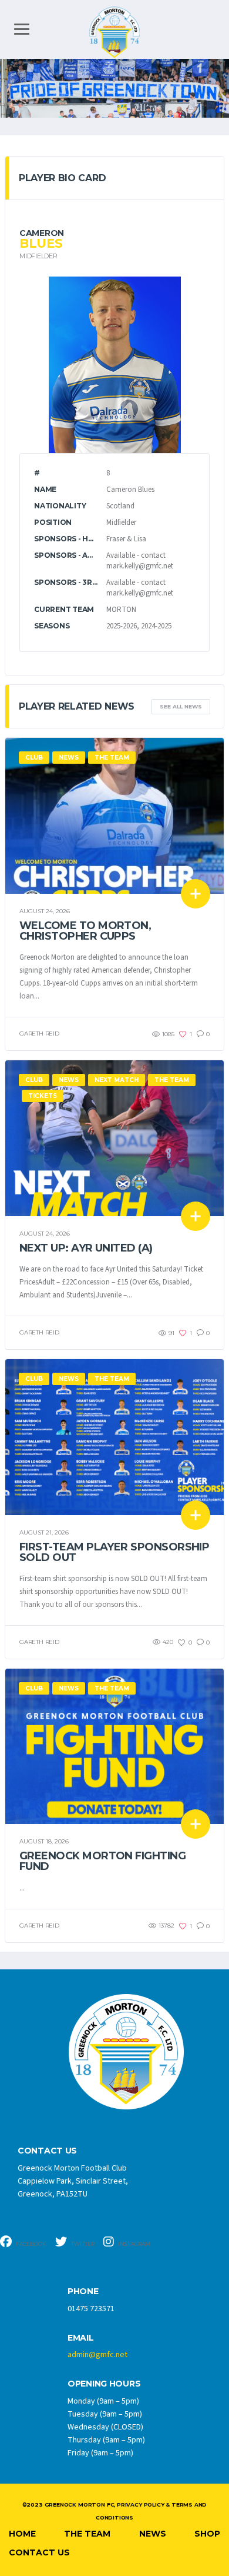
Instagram (134, 2244)
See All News (181, 706)
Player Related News (77, 706)
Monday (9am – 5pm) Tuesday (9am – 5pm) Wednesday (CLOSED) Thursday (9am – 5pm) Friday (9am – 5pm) (106, 2427)
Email (81, 2338)
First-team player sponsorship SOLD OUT (114, 1552)
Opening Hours (104, 2384)
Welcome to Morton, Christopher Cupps (85, 931)
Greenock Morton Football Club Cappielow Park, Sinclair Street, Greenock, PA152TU (73, 2181)
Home (22, 2534)
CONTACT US (47, 2151)
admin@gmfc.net (97, 2355)
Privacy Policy (140, 2505)
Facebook (31, 2244)
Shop (207, 2534)
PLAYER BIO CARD (62, 178)
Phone (83, 2292)
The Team (87, 2534)
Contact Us (39, 2552)
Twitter (82, 2244)
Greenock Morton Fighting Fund (102, 1861)
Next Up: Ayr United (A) (86, 1248)
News (153, 2534)
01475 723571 (91, 2309)
